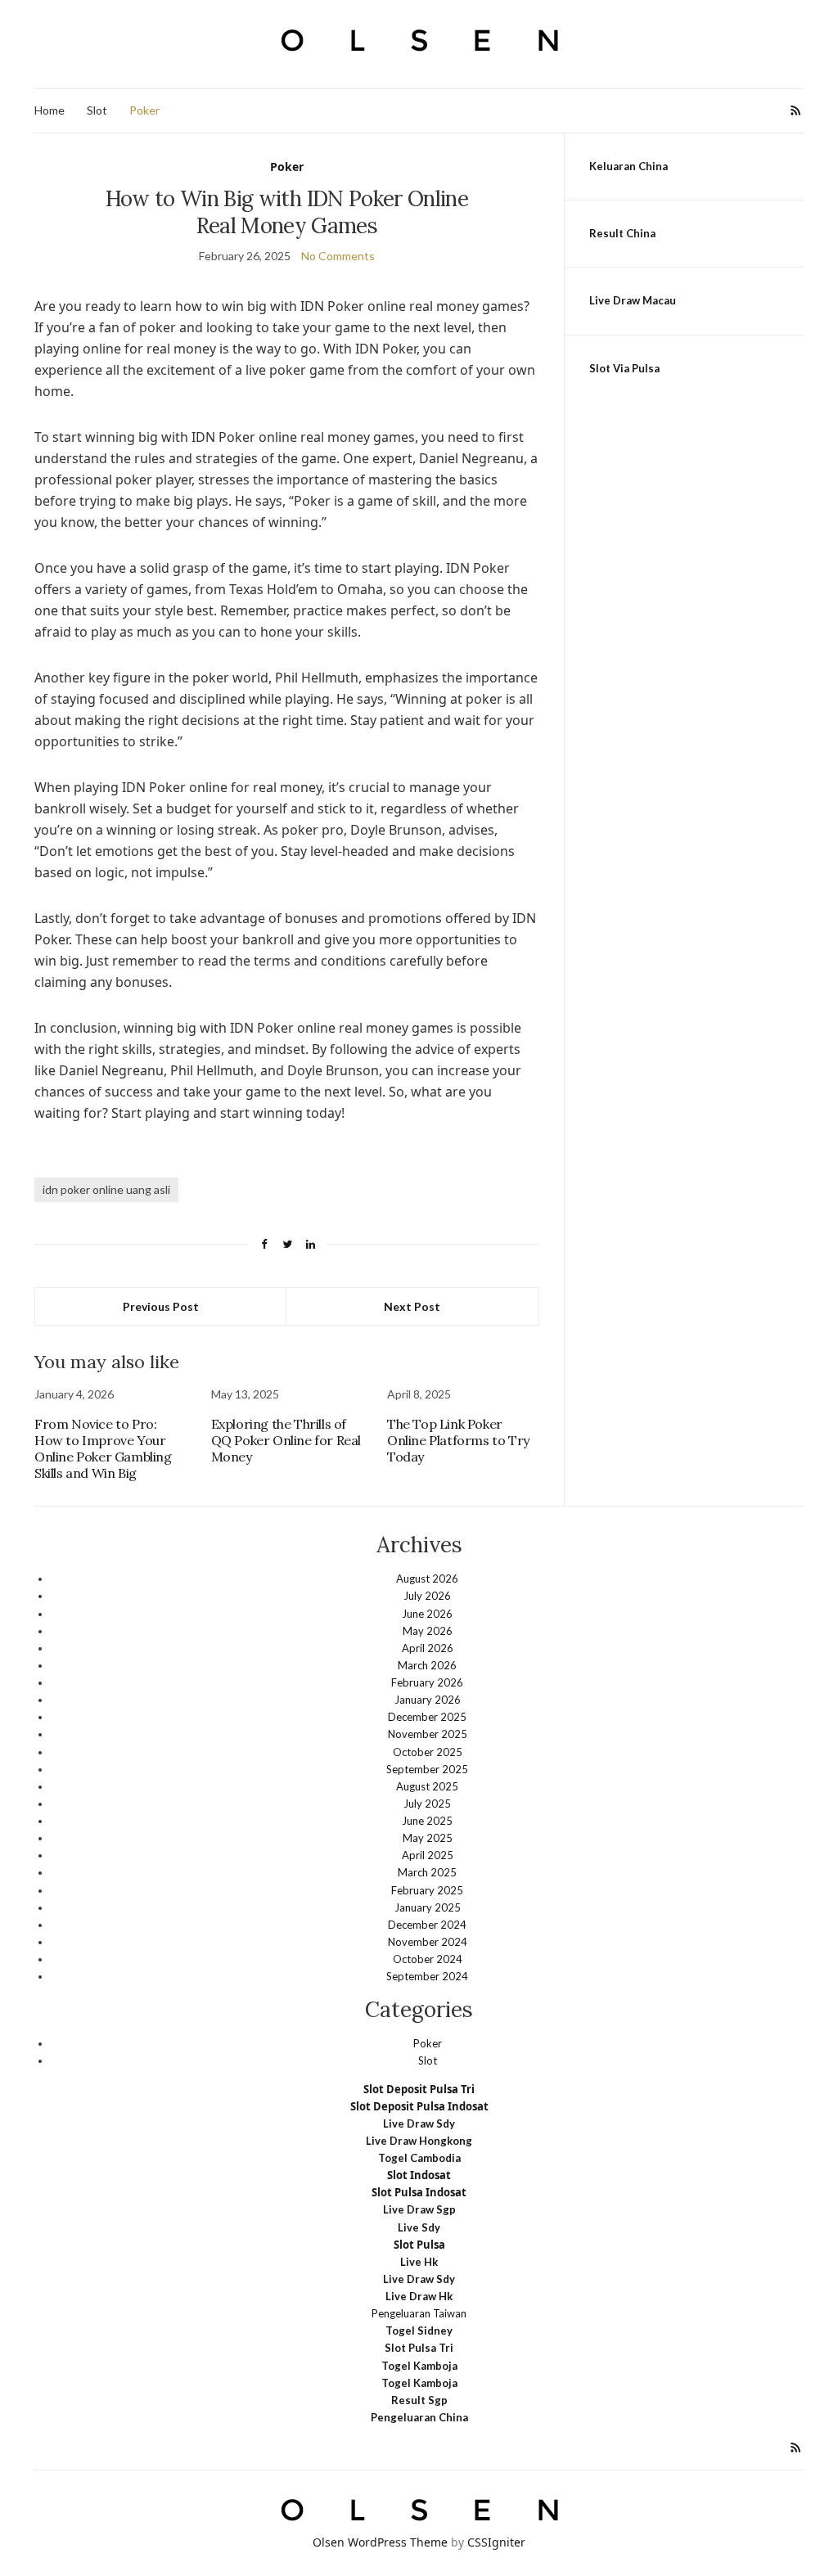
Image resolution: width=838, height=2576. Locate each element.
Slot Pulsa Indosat (419, 2192)
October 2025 (428, 1752)
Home (50, 110)
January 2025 (428, 1907)
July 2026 (427, 1596)
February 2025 (427, 1890)
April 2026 (428, 1648)
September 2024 (427, 1976)
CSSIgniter (496, 2542)
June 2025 (427, 1821)
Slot (97, 110)
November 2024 (428, 1942)
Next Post (412, 1306)
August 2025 (427, 1786)
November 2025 (428, 1734)
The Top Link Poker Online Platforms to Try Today (458, 1440)
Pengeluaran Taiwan (419, 2313)
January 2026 (428, 1700)
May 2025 (428, 1838)
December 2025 (427, 1717)
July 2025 (427, 1804)
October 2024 (428, 1959)
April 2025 (428, 1855)
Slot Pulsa (419, 2245)
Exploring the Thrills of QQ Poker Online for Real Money (286, 1440)
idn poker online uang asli (106, 1189)
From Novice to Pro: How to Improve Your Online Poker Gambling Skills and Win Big (103, 1448)
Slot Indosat (419, 2175)
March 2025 (427, 1872)
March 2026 (427, 1665)
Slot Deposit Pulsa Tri (419, 2089)
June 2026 (427, 1614)
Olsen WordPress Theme (380, 2542)
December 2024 (427, 1925)
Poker (144, 110)
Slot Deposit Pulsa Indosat (419, 2106)
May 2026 (428, 1631)
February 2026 (427, 1682)
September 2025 (427, 1769)
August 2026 (427, 1578)
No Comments (338, 256)
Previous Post (161, 1306)
